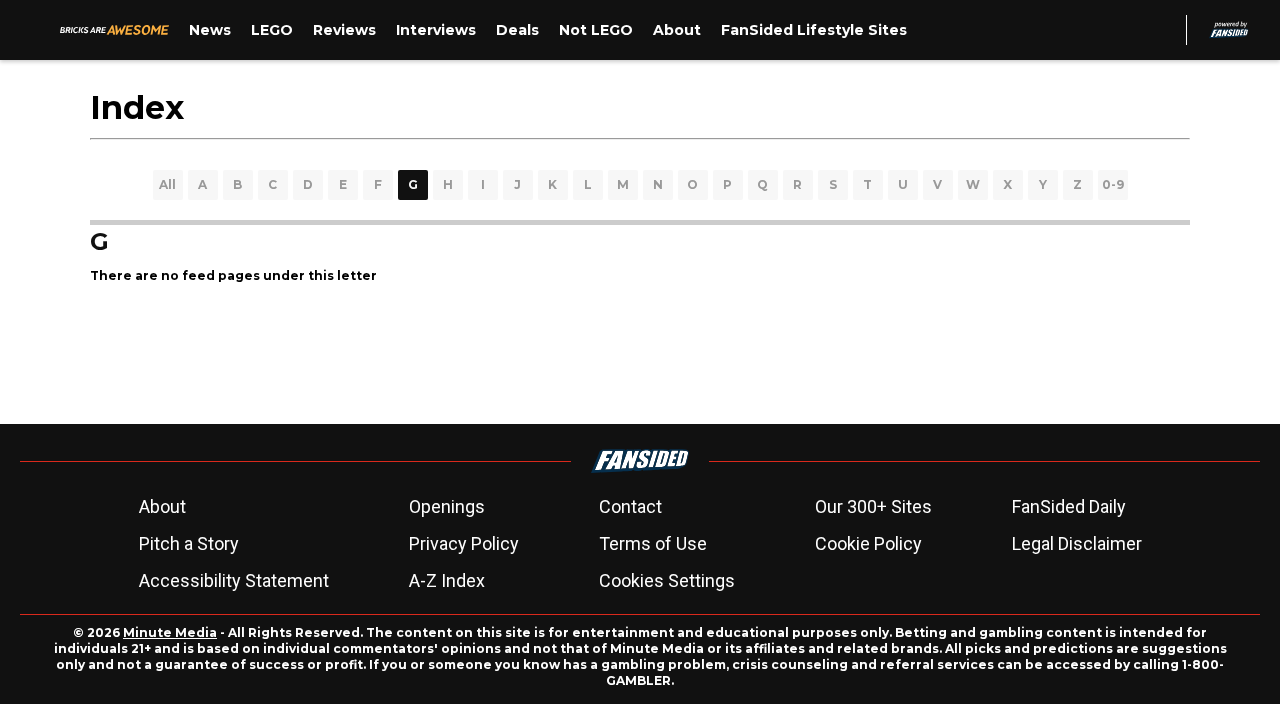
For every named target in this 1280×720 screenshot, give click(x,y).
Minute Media (170, 632)
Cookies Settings (667, 580)
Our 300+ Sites (873, 506)
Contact (630, 506)
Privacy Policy (464, 543)
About (162, 506)
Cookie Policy (868, 543)
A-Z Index (447, 580)
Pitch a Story (189, 543)
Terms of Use (653, 543)
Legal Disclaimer (1077, 543)
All (167, 184)
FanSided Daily (1069, 506)
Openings (447, 506)
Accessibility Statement (234, 580)
